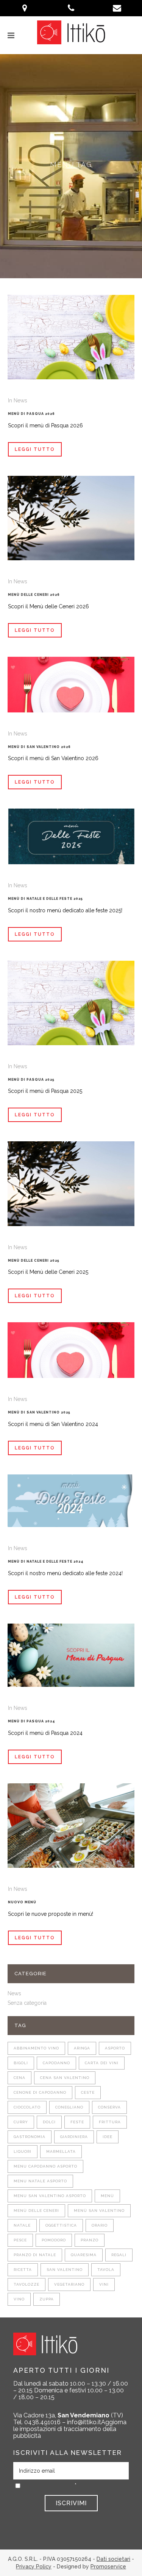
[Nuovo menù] (71, 1826)
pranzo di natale (35, 2255)
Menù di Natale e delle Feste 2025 (45, 899)
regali (119, 2255)
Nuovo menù (22, 1902)
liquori (23, 2151)
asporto (115, 2048)
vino (19, 2299)
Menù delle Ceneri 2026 (34, 595)
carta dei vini (102, 2063)
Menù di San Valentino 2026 (39, 747)
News (20, 401)
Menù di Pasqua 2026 (31, 414)
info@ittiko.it (84, 2422)
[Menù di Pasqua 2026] (71, 337)
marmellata (61, 2151)
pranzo (90, 2240)
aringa (82, 2048)
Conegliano (69, 2107)
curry (21, 2122)
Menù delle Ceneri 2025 (34, 1261)
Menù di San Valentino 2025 (39, 1412)
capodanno (56, 2063)
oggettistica (61, 2225)
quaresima (84, 2255)
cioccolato (27, 2107)
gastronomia (30, 2137)
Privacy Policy (34, 2567)
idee (108, 2137)
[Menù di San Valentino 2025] (71, 1350)
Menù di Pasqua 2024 (32, 1721)
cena (20, 2078)
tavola (106, 2270)
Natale (22, 2225)
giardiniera (74, 2137)
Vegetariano (69, 2284)
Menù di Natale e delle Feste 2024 (46, 1561)
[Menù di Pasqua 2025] (71, 1003)
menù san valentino (99, 2211)
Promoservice (108, 2567)
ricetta (23, 2270)
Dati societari (113, 2559)
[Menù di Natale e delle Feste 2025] (71, 836)
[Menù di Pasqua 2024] (71, 1655)
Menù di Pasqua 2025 (31, 1080)
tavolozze (27, 2284)
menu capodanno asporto (45, 2166)
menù (107, 2196)
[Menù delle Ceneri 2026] (71, 518)
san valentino (65, 2270)
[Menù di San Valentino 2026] (71, 685)
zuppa (47, 2299)
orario (100, 2225)
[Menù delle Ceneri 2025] (71, 1184)
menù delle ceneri (36, 2211)
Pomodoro (54, 2240)
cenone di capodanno (40, 2092)
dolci (49, 2122)
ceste (88, 2092)
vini (104, 2284)
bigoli (21, 2063)
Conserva (109, 2107)
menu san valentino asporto (50, 2196)
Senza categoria (27, 2003)
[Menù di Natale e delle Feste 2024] (71, 1501)
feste (77, 2122)
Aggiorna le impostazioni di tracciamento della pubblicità (70, 2429)
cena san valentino (65, 2078)
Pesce (20, 2240)
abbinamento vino (36, 2048)
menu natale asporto (40, 2181)
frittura (110, 2122)
